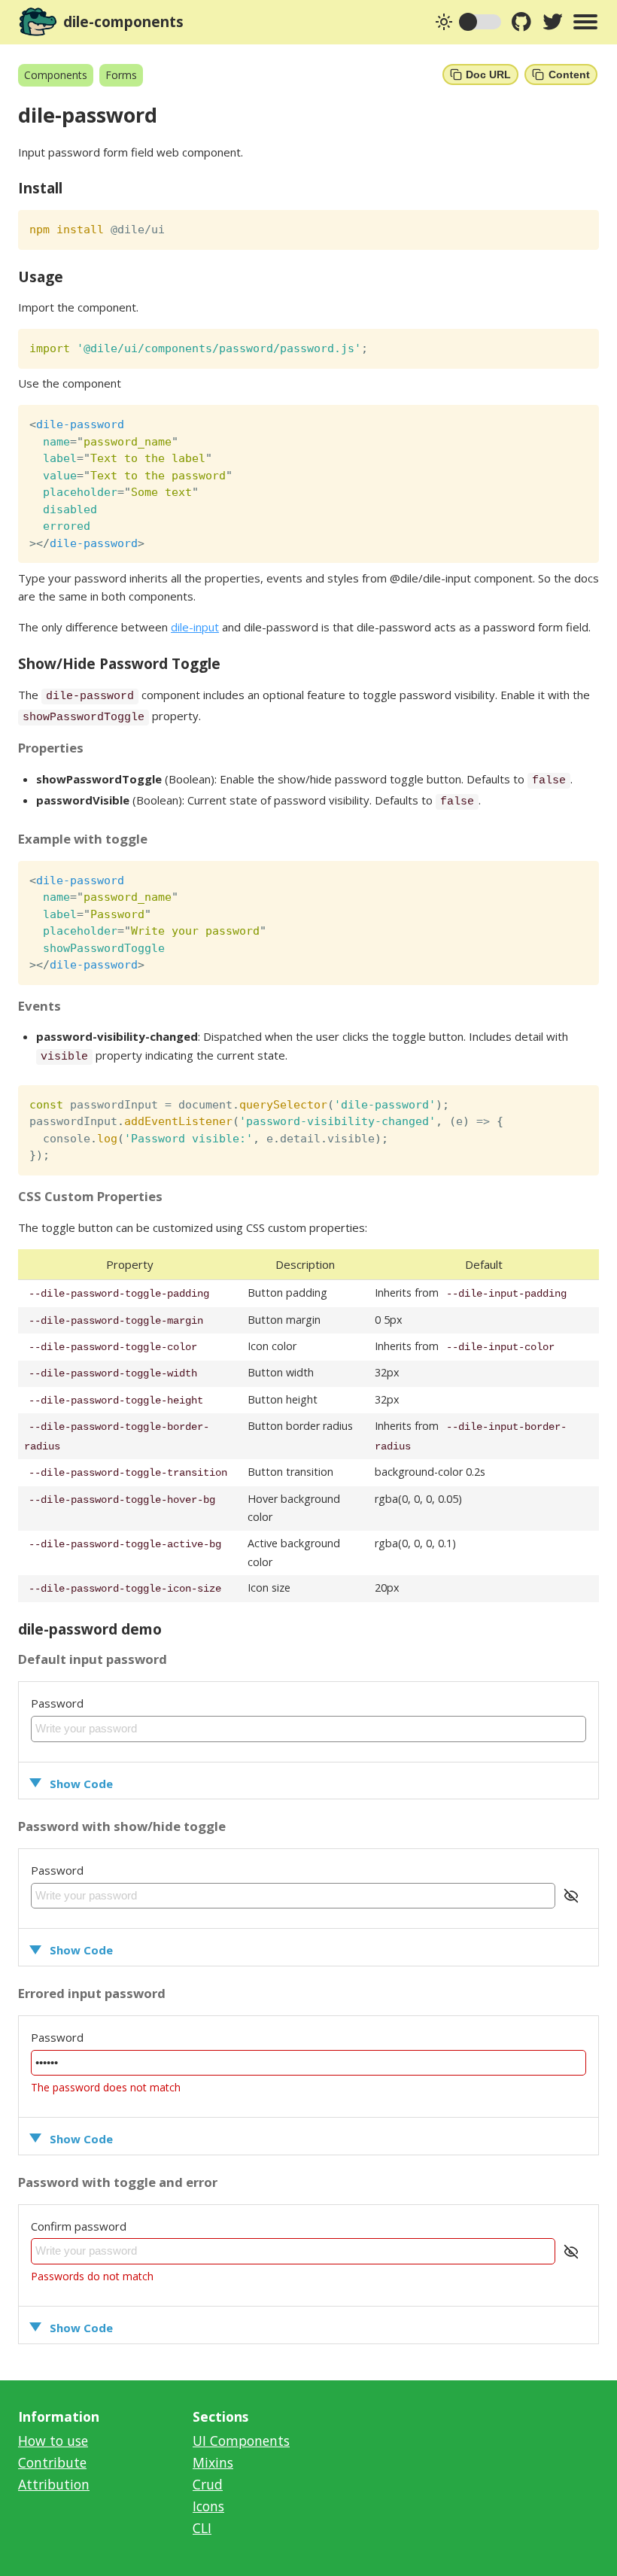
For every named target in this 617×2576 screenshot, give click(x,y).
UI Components (241, 2441)
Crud (208, 2484)
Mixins (213, 2462)
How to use (53, 2441)
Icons (208, 2506)
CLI (202, 2528)
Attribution (54, 2484)
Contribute (52, 2462)
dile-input (195, 627)
